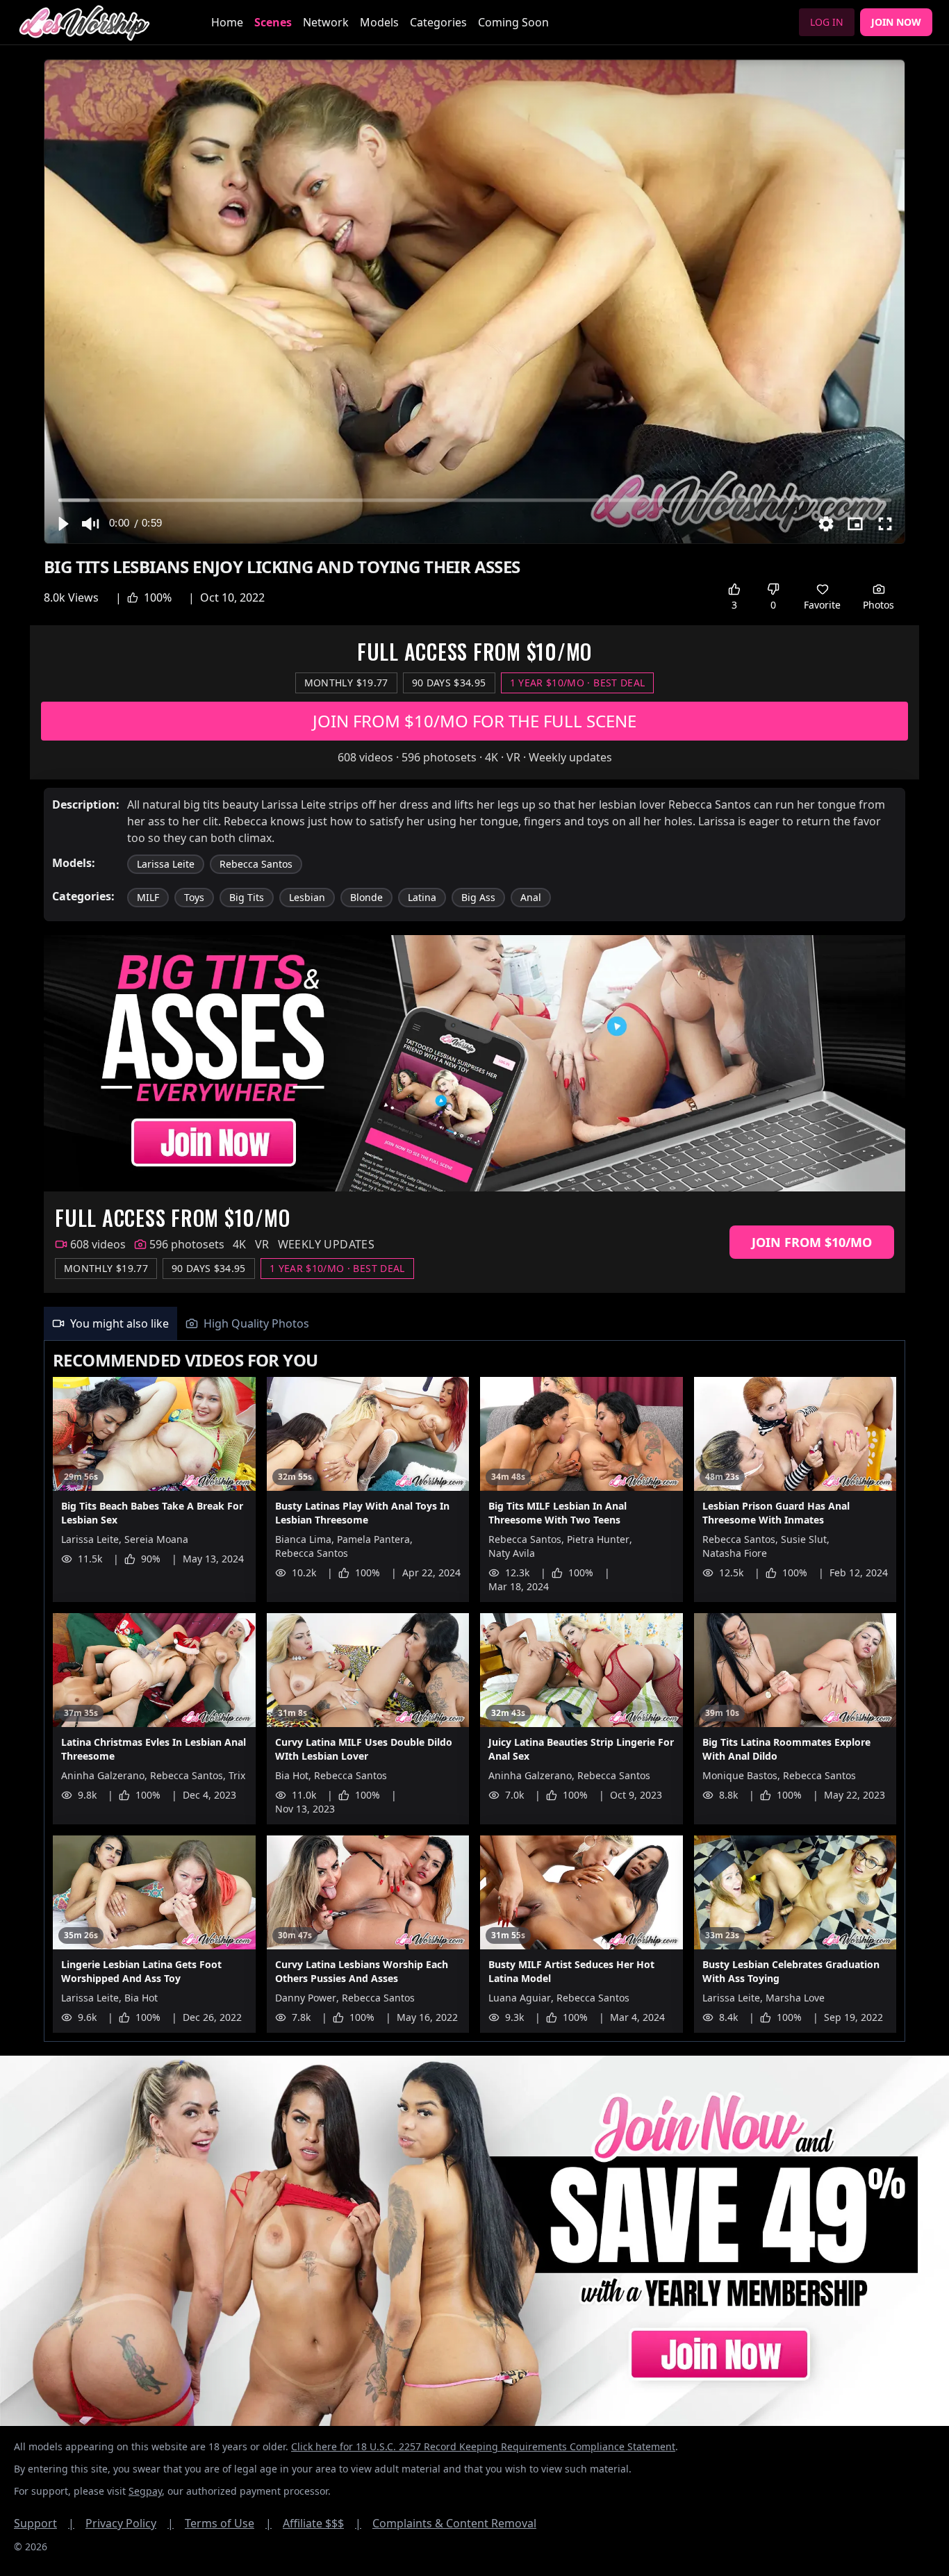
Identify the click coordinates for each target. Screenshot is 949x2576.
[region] (474, 302)
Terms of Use (228, 2523)
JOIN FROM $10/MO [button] (812, 1242)
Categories (438, 22)
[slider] (475, 500)
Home (227, 22)
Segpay (145, 2491)
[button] (63, 524)
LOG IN (827, 22)
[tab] (110, 1323)
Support (44, 2523)
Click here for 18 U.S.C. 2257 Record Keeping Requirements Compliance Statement (483, 2446)
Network (326, 22)
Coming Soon (513, 22)
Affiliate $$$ (322, 2523)
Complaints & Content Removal (454, 2523)
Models (379, 22)
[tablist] (474, 1324)
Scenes (273, 22)
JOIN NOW (896, 22)
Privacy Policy (130, 2523)
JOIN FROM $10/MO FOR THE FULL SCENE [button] (474, 721)
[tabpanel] (474, 1691)
